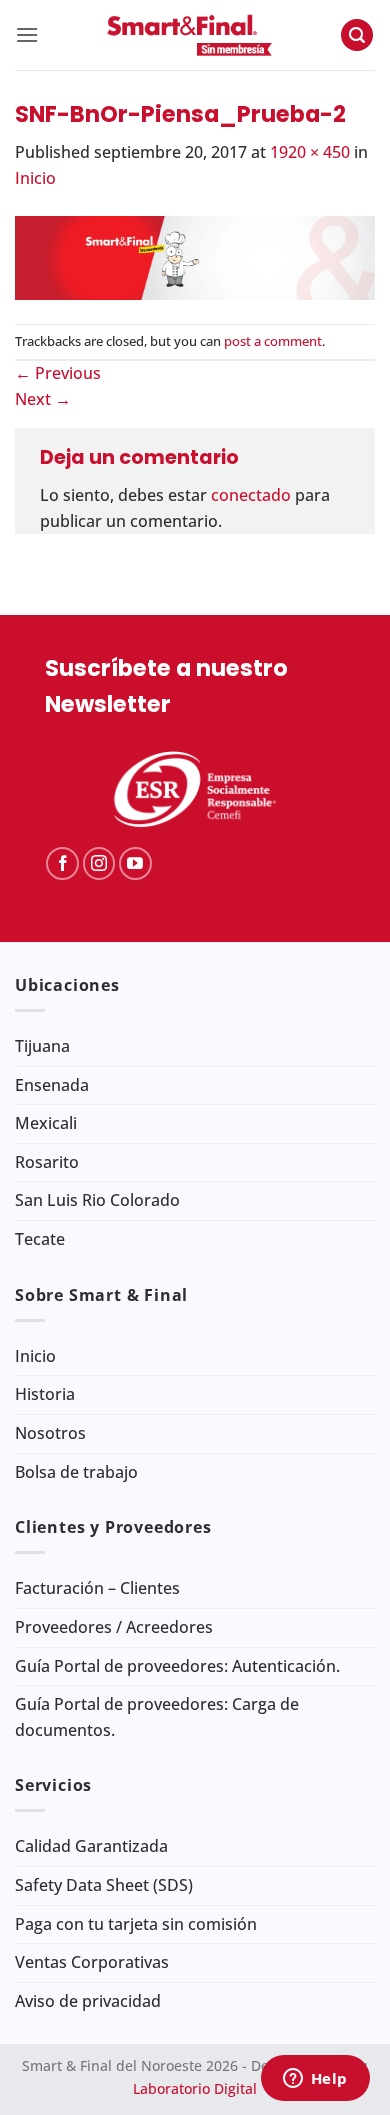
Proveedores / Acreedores (114, 1627)
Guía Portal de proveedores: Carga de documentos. (157, 1717)
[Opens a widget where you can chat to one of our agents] (315, 2080)
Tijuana (42, 1046)
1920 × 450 (310, 152)
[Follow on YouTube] (135, 863)
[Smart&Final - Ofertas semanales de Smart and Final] (189, 35)
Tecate (40, 1239)
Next (43, 399)
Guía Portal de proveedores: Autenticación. (177, 1666)
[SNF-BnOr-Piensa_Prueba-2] (195, 256)
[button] (27, 34)
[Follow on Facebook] (62, 863)
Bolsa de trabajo (76, 1472)
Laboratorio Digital (195, 2088)
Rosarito (47, 1162)
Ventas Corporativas (92, 1962)
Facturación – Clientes (97, 1588)
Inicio (35, 178)
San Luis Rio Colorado (97, 1200)
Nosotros (50, 1433)
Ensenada (52, 1085)
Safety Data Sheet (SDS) (104, 1885)
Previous (58, 373)
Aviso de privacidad (88, 2001)
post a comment (273, 341)
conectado (251, 495)
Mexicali (46, 1123)
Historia (45, 1394)
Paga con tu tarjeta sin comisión (136, 1924)
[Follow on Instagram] (99, 863)
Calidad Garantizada (91, 1846)
